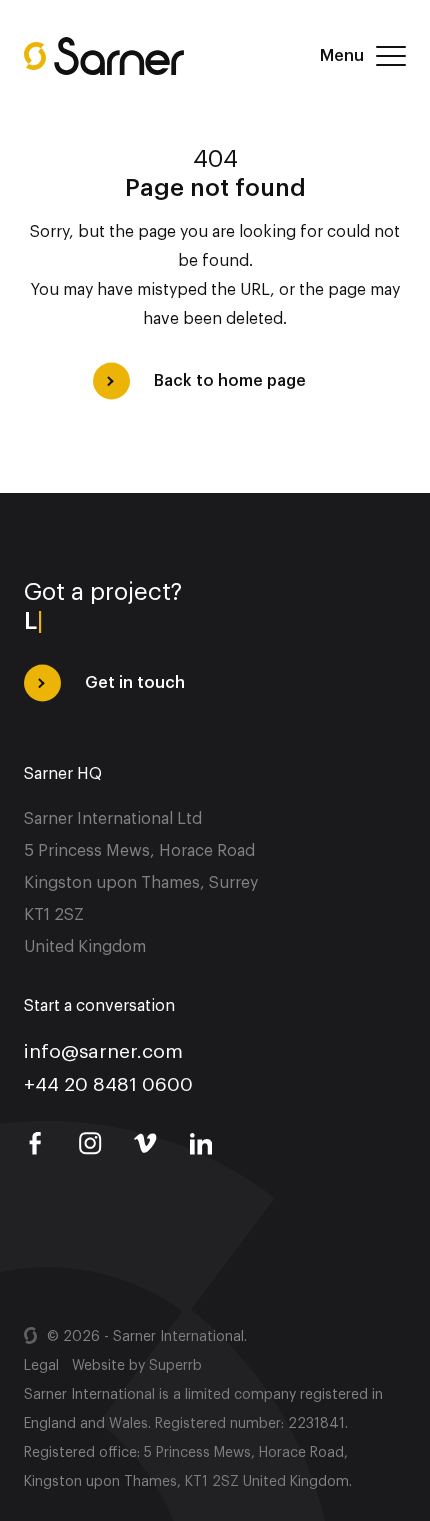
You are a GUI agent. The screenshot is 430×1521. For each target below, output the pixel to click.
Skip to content (59, 14)
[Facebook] (35, 1144)
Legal (41, 1366)
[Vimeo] (146, 1144)
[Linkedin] (201, 1144)
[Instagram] (90, 1144)
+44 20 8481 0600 (108, 1081)
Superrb (175, 1366)
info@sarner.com (103, 1048)
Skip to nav (164, 14)
